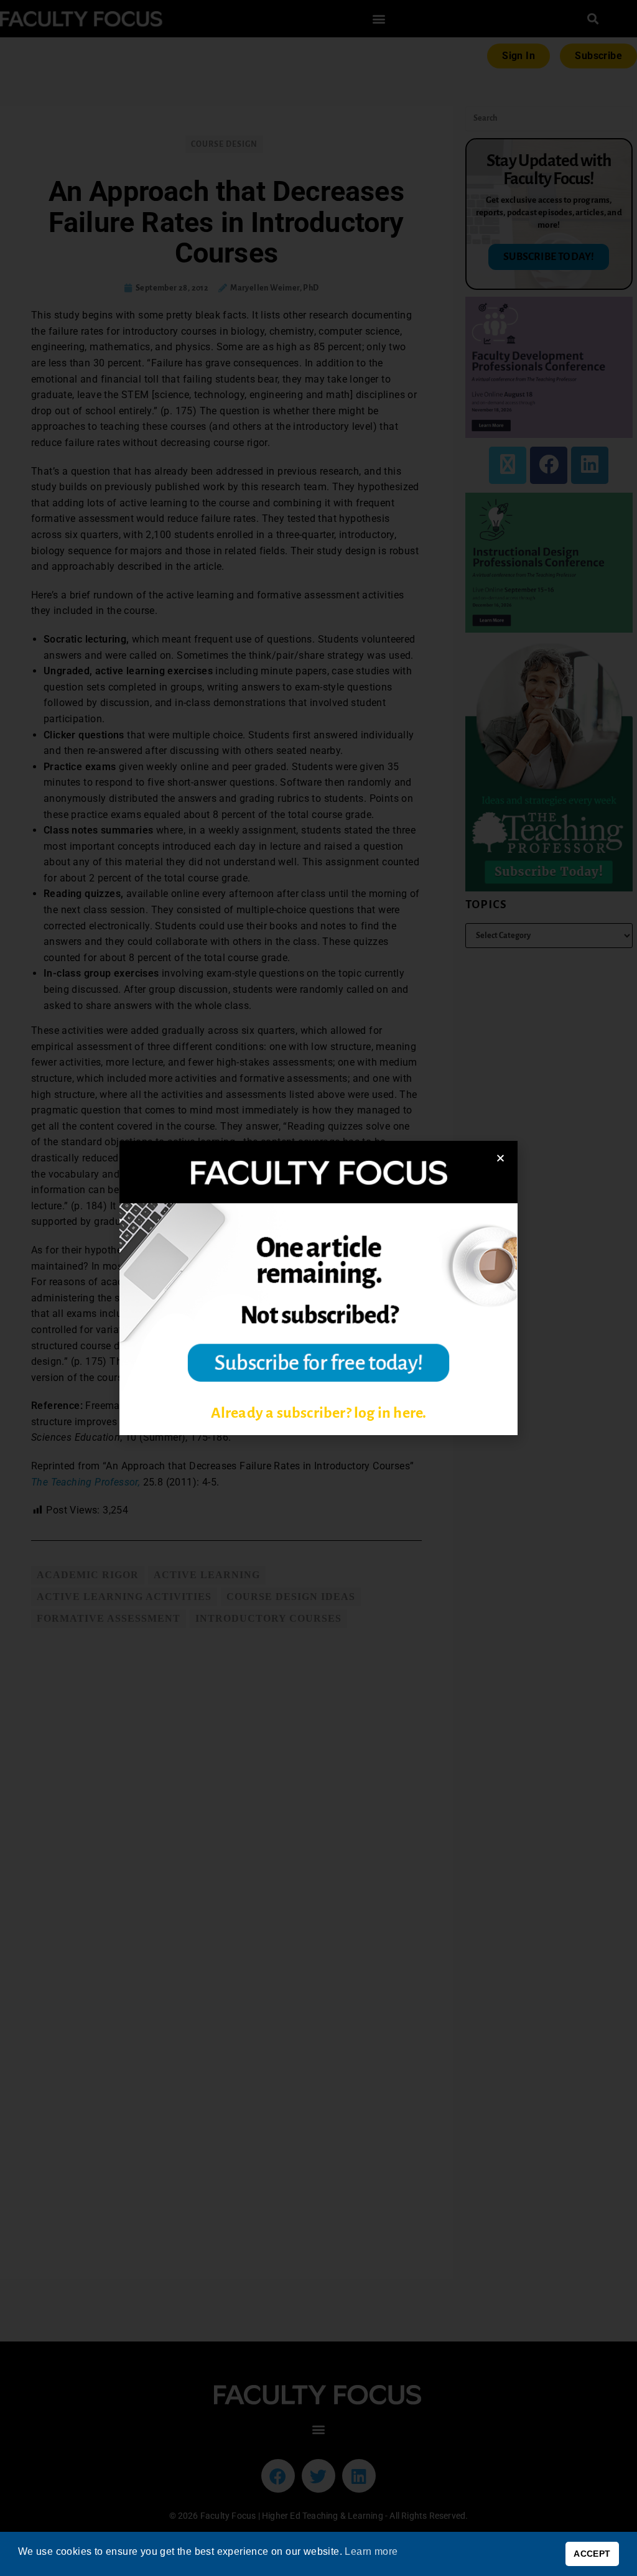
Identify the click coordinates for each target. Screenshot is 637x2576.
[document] (318, 1288)
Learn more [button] (371, 2551)
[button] (500, 1158)
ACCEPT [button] (592, 2554)
